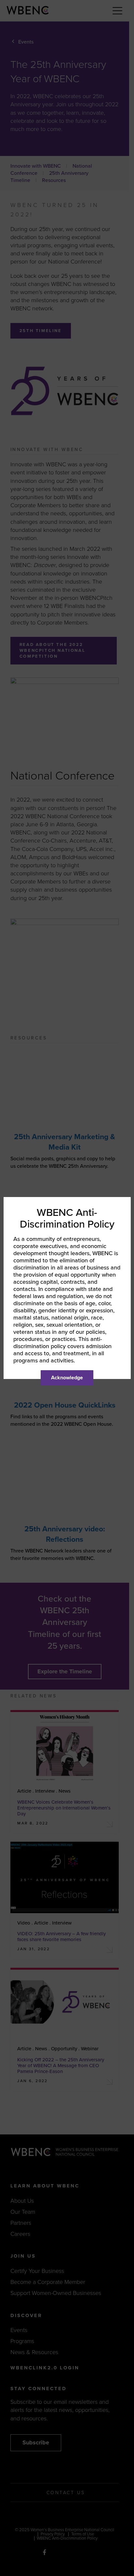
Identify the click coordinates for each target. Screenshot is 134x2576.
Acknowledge (67, 1378)
